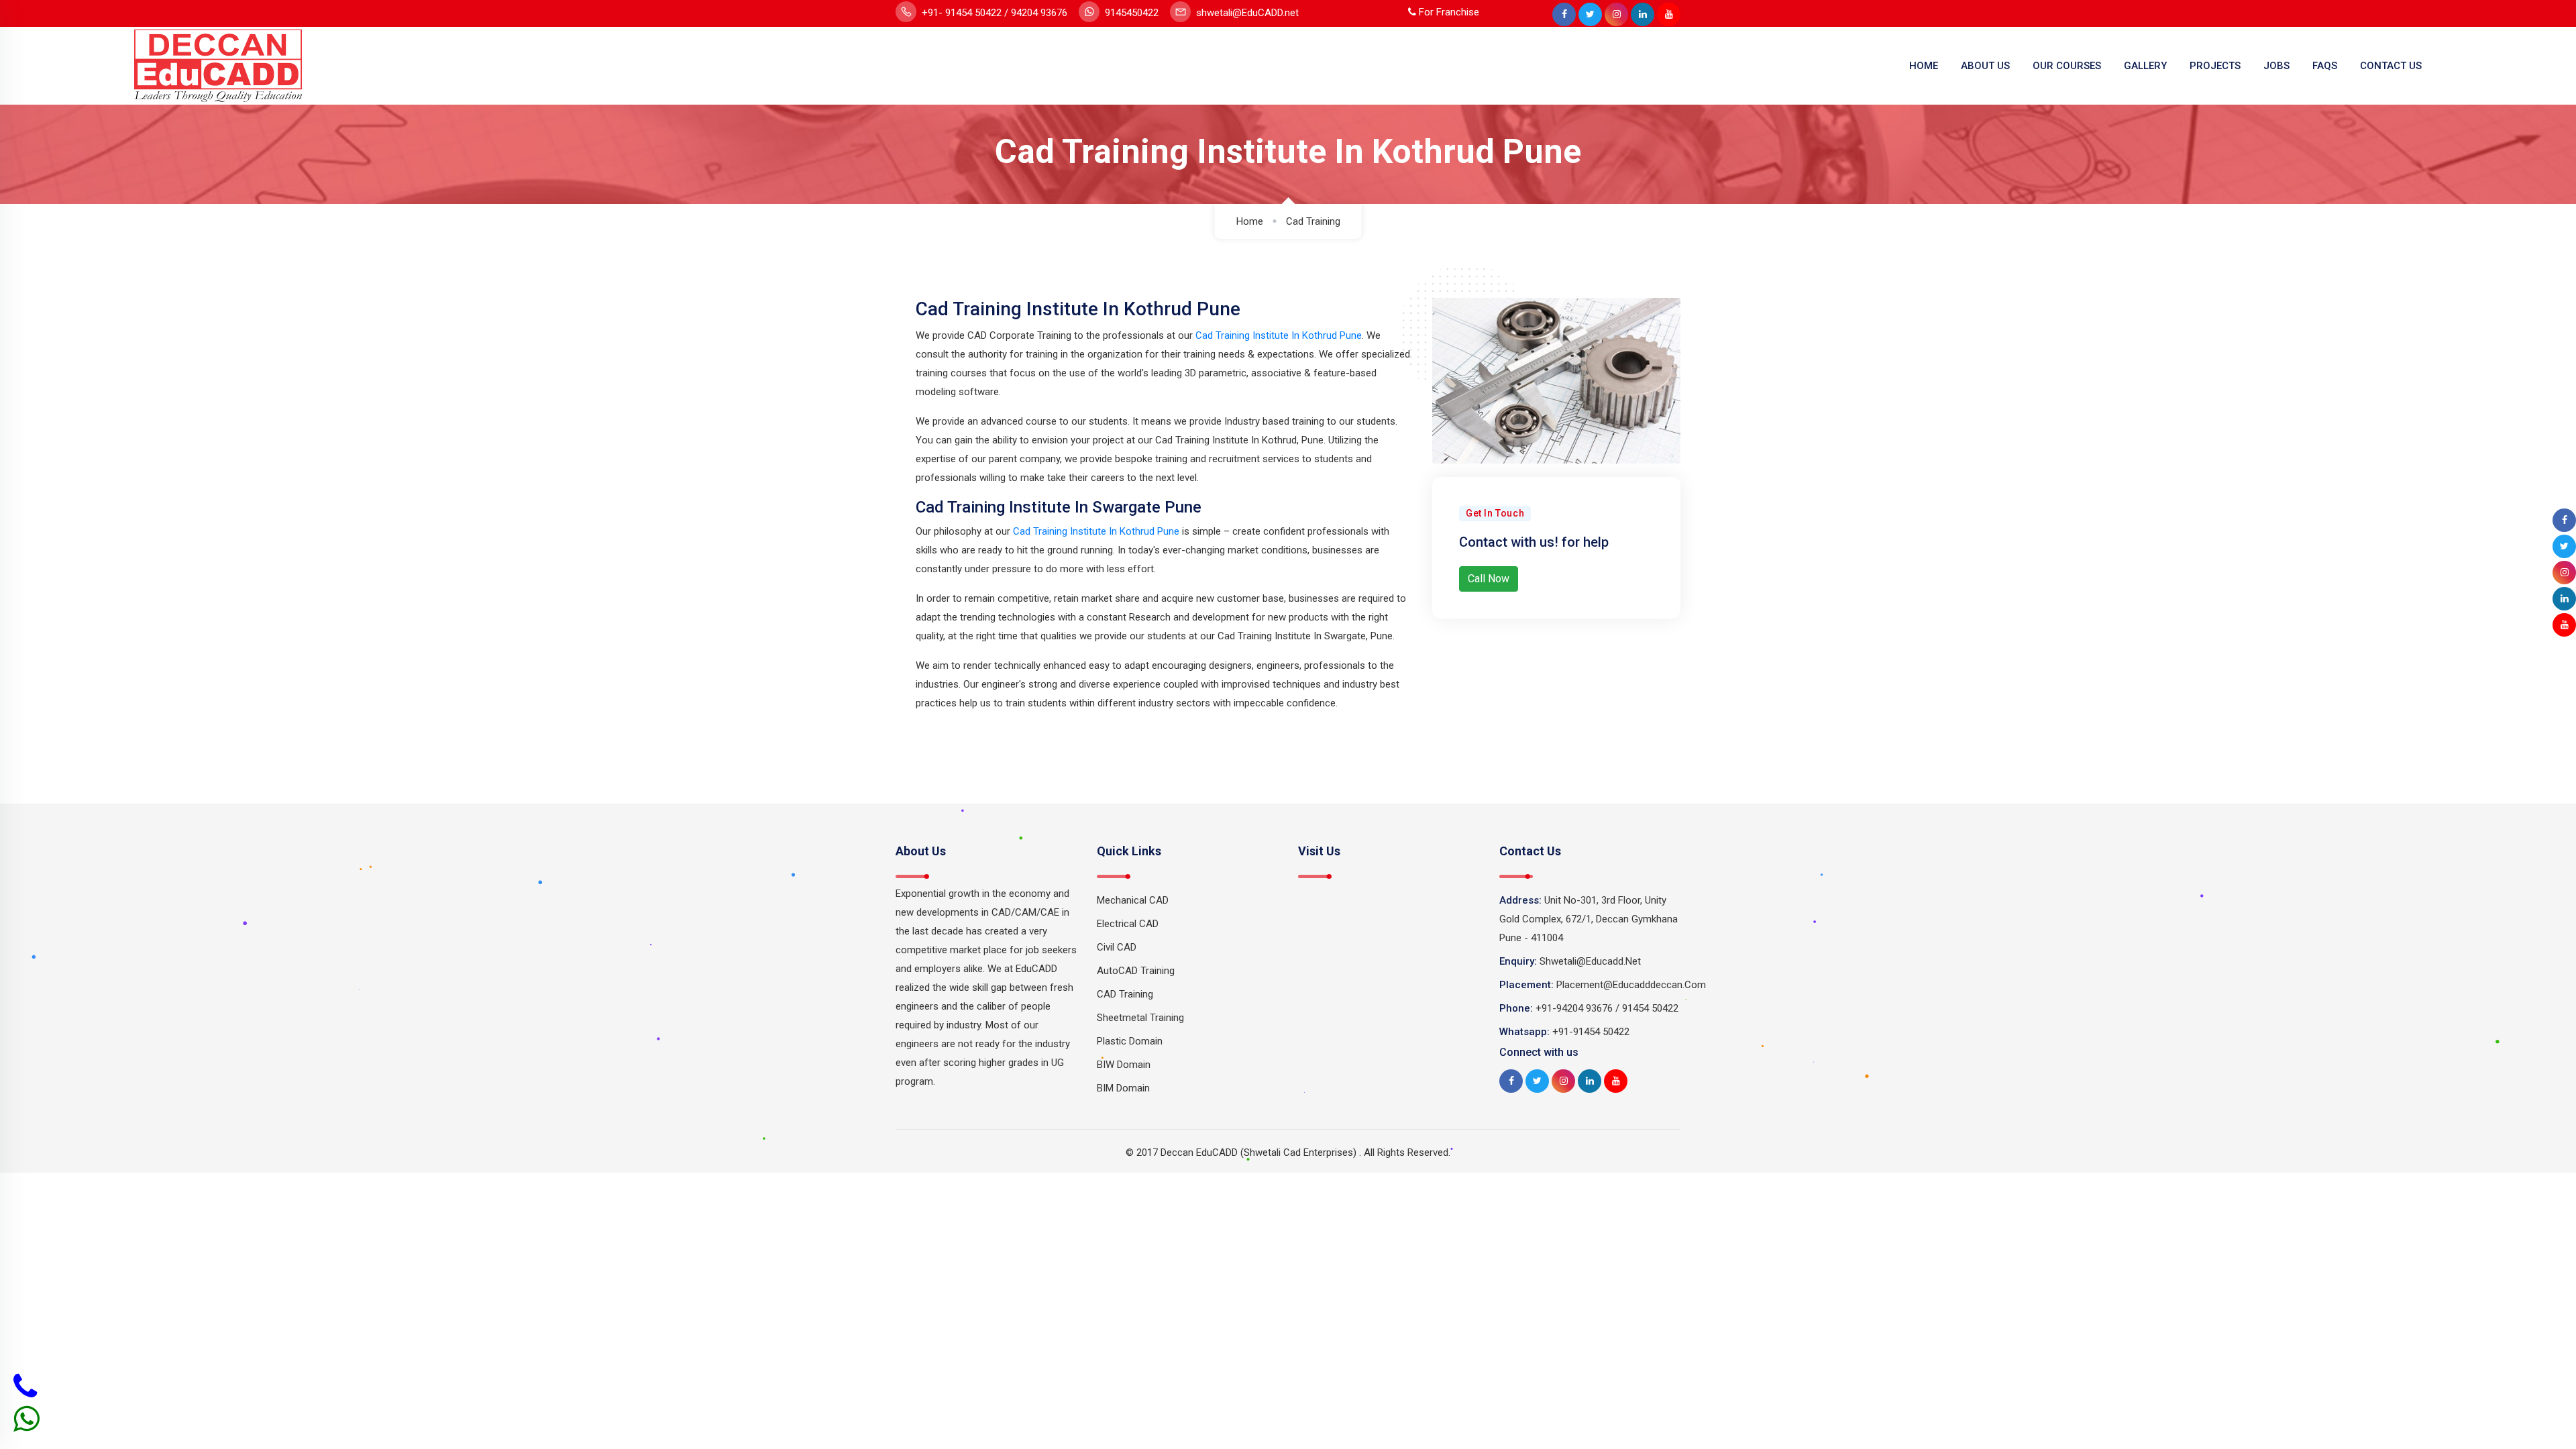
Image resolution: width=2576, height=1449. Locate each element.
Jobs (2276, 66)
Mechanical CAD (1133, 900)
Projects (2215, 66)
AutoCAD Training (1136, 971)
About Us (1985, 66)
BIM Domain (1123, 1088)
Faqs (2325, 66)
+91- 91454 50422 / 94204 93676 (993, 13)
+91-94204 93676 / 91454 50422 (1607, 1008)
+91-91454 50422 (1591, 1032)
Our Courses (2067, 66)
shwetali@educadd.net (1590, 961)
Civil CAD (1117, 947)
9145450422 (1130, 13)
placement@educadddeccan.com (1631, 985)
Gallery (2145, 66)
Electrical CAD (1128, 924)
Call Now (1489, 579)
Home (1924, 66)
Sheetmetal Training (1140, 1018)
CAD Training (1125, 994)
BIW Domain (1124, 1065)
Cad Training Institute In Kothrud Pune (1279, 335)
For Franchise (1448, 12)
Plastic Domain (1130, 1041)
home (1250, 221)
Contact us (2391, 66)
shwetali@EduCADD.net (1246, 13)
